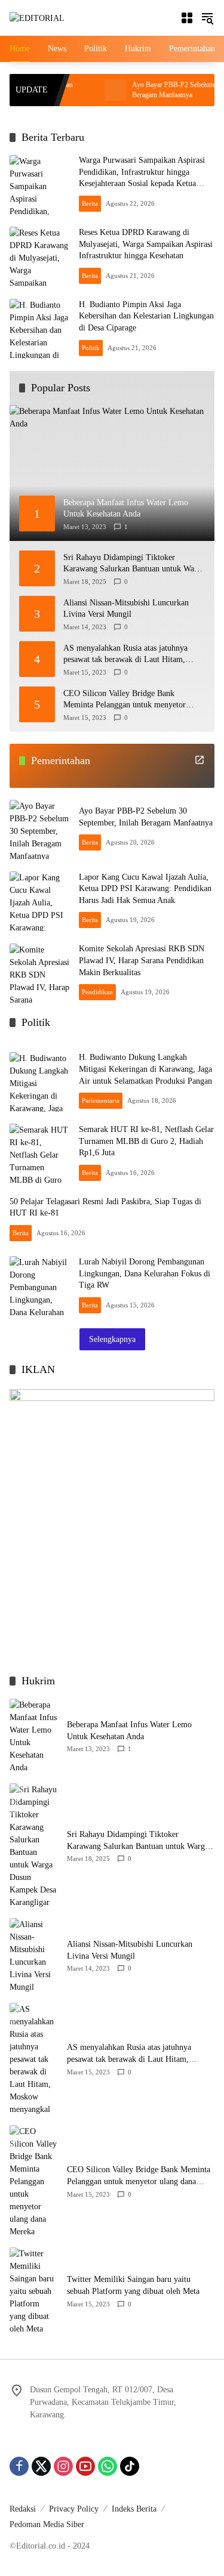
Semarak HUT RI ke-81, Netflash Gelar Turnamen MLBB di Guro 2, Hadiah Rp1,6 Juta (146, 1141)
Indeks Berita (134, 2509)
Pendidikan (97, 992)
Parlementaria (101, 1100)
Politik (91, 348)
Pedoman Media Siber (47, 2524)
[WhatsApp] (108, 2466)
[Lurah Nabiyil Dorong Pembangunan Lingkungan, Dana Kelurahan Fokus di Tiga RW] (39, 1286)
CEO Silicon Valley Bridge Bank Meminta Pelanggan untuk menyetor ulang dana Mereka (125, 700)
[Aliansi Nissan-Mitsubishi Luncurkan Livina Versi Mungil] (33, 1956)
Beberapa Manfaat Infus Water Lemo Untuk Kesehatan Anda (129, 1731)
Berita (90, 203)
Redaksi (23, 2509)
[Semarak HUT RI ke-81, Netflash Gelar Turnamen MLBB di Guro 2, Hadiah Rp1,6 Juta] (39, 1154)
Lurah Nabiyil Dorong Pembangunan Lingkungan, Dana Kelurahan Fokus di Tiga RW (145, 1273)
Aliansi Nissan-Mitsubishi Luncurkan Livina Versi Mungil (126, 609)
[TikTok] (130, 2466)
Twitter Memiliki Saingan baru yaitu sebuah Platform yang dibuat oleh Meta (133, 2285)
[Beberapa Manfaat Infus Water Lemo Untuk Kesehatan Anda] (33, 1736)
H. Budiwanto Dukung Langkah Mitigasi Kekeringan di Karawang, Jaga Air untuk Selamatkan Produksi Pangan (145, 1069)
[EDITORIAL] (37, 18)
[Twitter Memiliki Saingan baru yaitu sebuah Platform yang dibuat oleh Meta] (33, 2291)
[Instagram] (63, 2466)
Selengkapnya (112, 1339)
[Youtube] (85, 2466)
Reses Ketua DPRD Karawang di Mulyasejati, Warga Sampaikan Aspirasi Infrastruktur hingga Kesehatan (146, 244)
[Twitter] (41, 2466)
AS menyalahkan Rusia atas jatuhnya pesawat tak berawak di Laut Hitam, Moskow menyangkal (125, 655)
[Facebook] (19, 2466)
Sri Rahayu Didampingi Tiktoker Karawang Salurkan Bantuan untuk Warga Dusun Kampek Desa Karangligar (134, 564)
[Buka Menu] (187, 18)
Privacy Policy (74, 2509)
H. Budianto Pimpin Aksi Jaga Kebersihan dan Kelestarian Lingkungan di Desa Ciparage (146, 316)
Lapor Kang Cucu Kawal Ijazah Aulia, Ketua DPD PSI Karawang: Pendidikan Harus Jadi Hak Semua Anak (145, 889)
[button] (207, 18)
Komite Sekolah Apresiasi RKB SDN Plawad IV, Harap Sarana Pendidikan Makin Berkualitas (142, 960)
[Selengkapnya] (200, 760)
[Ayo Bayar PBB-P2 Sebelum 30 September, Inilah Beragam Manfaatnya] (88, 90)
